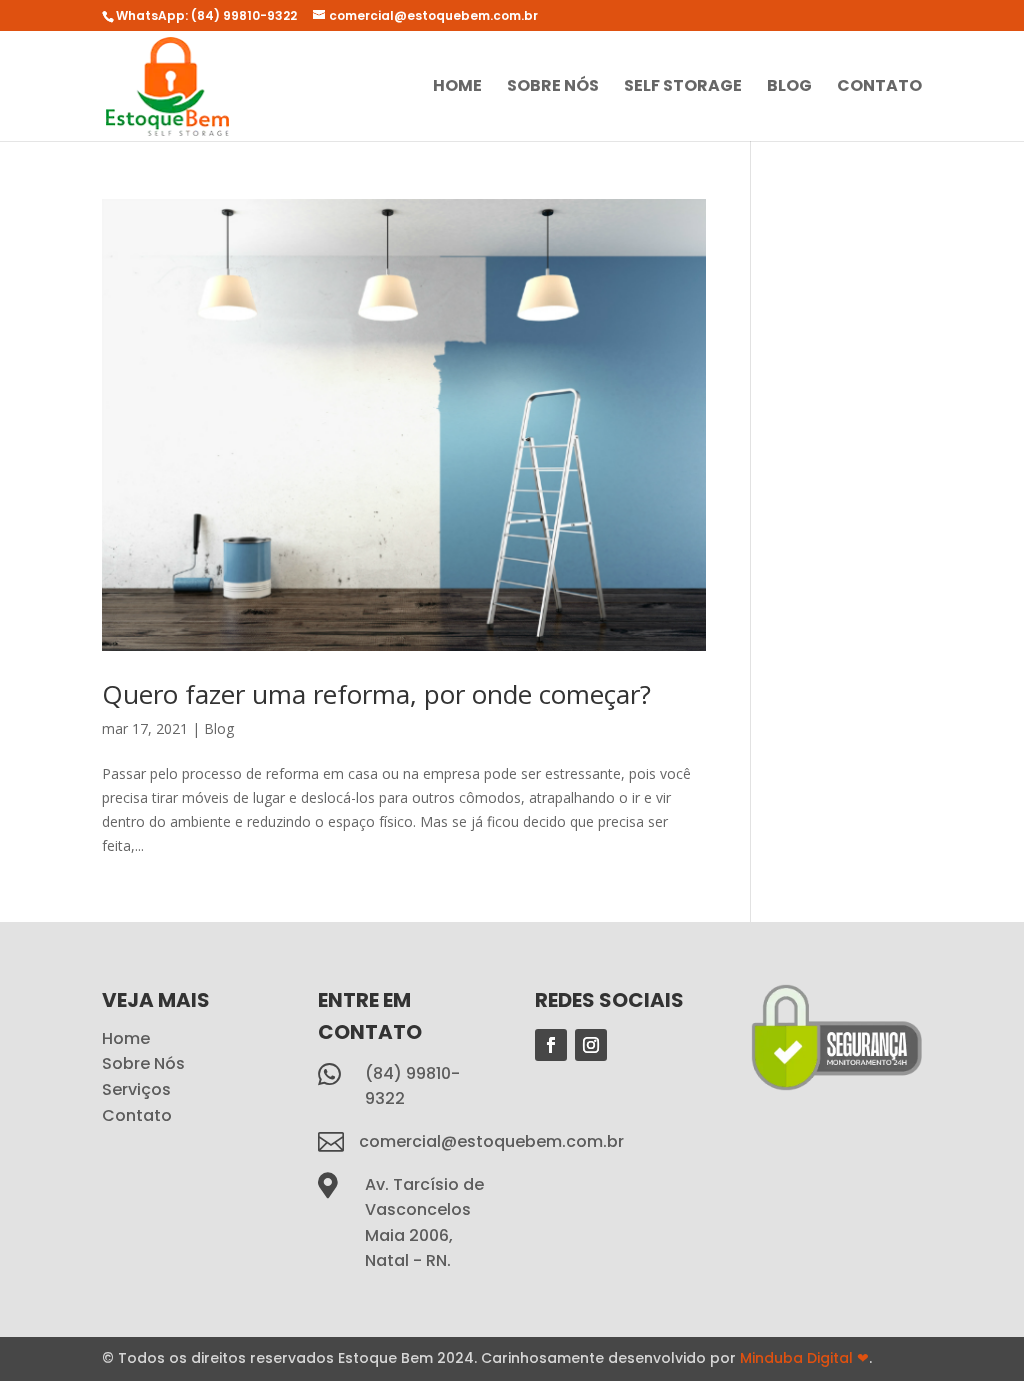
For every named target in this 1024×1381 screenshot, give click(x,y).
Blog (789, 88)
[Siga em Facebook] (551, 1045)
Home (457, 88)
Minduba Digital (804, 1358)
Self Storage (683, 88)
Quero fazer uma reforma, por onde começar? (376, 694)
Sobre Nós (553, 88)
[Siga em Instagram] (591, 1045)
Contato (879, 88)
